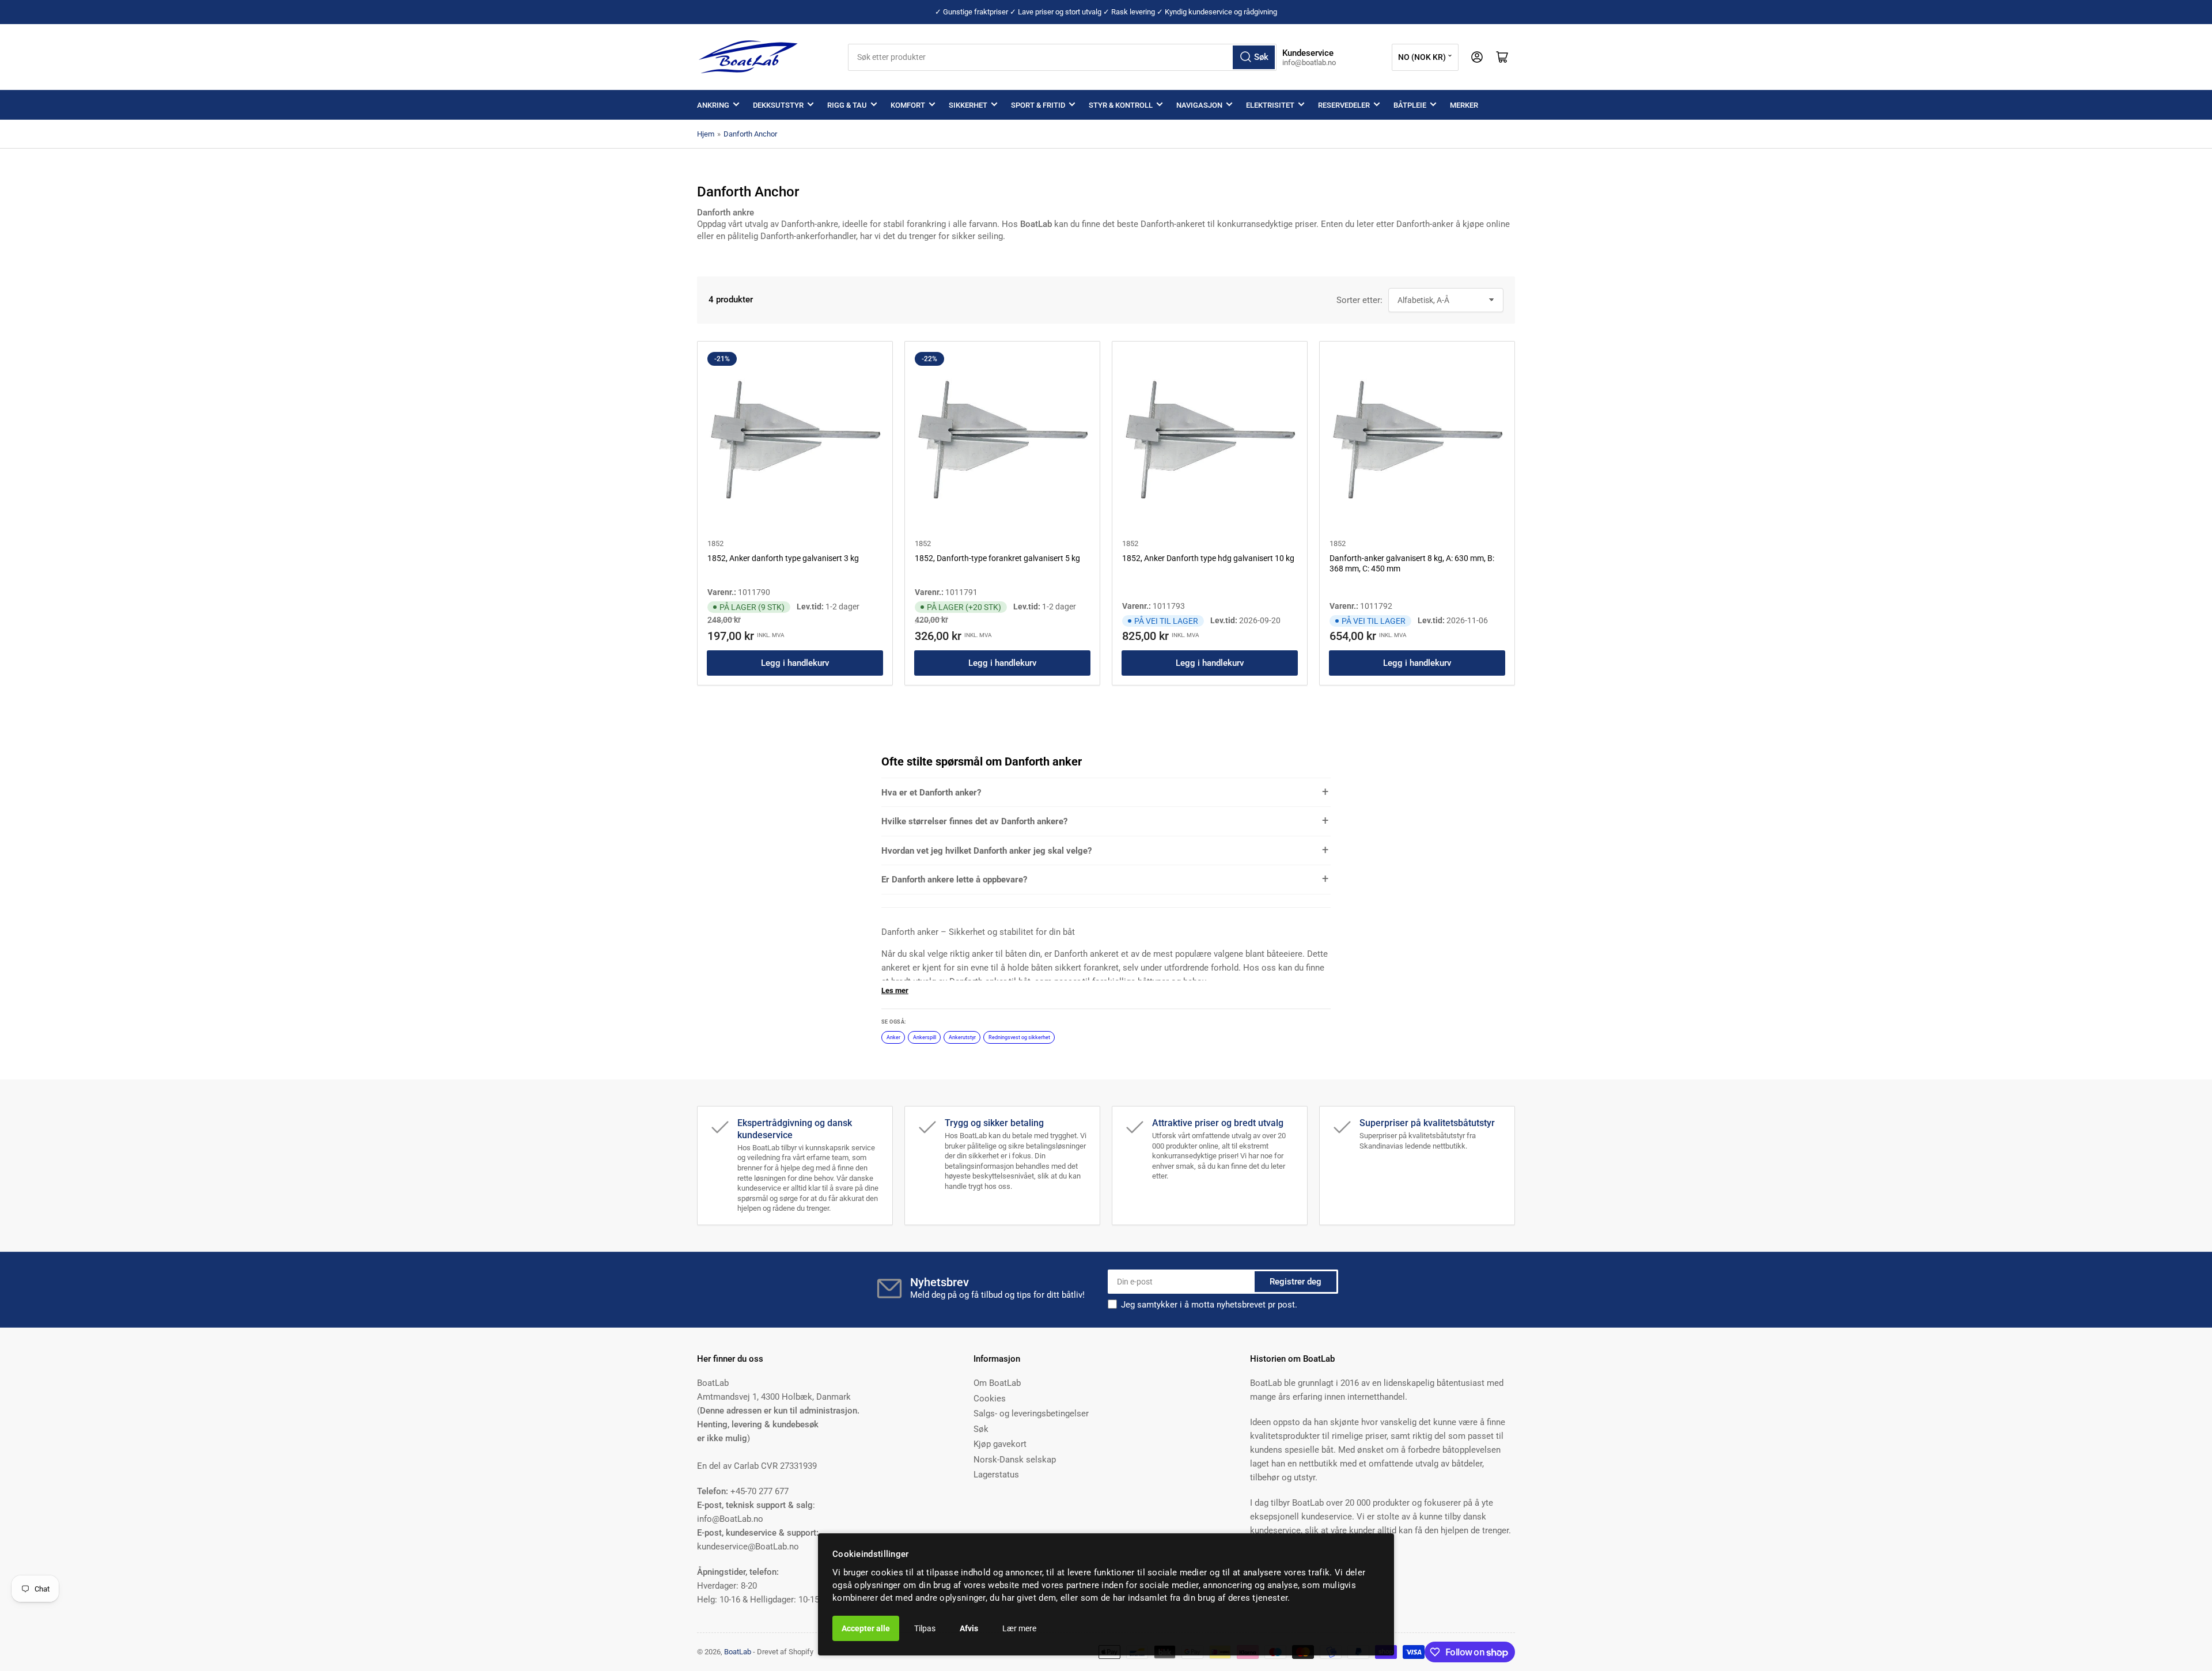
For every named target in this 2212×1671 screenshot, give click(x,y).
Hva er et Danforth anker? (931, 793)
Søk (981, 1429)
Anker (893, 1037)
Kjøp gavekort (1000, 1444)
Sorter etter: (1359, 300)
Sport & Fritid (1038, 105)
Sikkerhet (968, 105)
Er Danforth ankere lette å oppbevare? (954, 880)
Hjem (706, 134)
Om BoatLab (997, 1383)
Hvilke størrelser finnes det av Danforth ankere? (974, 821)
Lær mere (1019, 1628)
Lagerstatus (996, 1475)
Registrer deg (1296, 1282)
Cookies (990, 1399)
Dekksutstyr (778, 105)
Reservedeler (1344, 105)
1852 (715, 543)
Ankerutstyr (962, 1037)
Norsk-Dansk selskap (1015, 1460)
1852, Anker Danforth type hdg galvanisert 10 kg (1208, 558)
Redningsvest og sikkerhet (1019, 1037)
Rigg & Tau (847, 105)
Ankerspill (925, 1037)
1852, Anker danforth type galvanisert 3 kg (783, 558)
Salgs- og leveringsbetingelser (1031, 1414)
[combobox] (1063, 57)
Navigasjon (1199, 105)
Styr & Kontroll (1121, 105)
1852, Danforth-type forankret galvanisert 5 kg (997, 558)
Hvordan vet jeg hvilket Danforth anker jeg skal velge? (986, 851)
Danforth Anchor (750, 134)
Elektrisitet (1270, 105)
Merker (1464, 105)
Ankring (713, 105)
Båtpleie (1410, 105)
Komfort (908, 105)
